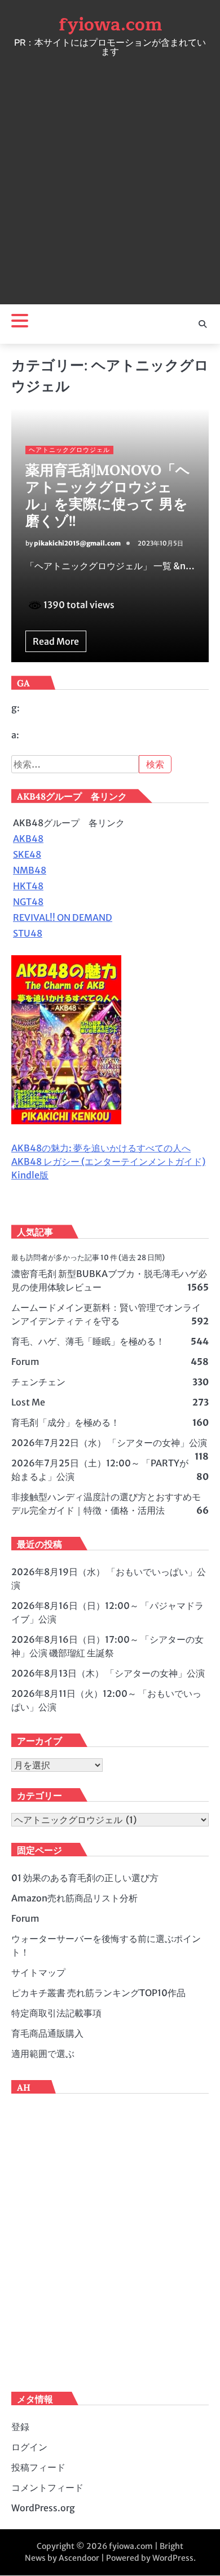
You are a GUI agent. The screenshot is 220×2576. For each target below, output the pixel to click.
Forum (25, 1362)
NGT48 (28, 902)
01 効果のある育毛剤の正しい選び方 (85, 1878)
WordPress (173, 2558)
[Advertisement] (110, 178)
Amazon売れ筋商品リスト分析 (74, 1898)
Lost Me (28, 1402)
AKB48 (28, 839)
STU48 (28, 933)
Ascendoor (79, 2558)
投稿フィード (38, 2467)
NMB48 (30, 870)
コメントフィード (47, 2488)
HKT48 (28, 886)
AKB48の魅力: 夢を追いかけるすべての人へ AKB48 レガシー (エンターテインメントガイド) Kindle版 (108, 1161)
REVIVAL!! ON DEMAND (63, 917)
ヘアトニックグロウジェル (69, 450)
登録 (20, 2427)
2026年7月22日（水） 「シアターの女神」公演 (109, 1443)
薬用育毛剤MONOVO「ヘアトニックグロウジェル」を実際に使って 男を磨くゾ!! (108, 495)
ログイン (29, 2447)
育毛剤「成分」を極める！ (65, 1422)
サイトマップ (38, 1972)
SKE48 (27, 854)
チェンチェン (38, 1382)
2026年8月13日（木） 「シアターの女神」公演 (108, 1673)
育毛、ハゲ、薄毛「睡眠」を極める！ (88, 1341)
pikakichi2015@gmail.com (77, 543)
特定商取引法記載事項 (56, 2013)
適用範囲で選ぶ (43, 2054)
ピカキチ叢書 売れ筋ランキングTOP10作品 (98, 1993)
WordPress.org (43, 2508)
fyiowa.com (110, 25)
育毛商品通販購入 (47, 2033)
